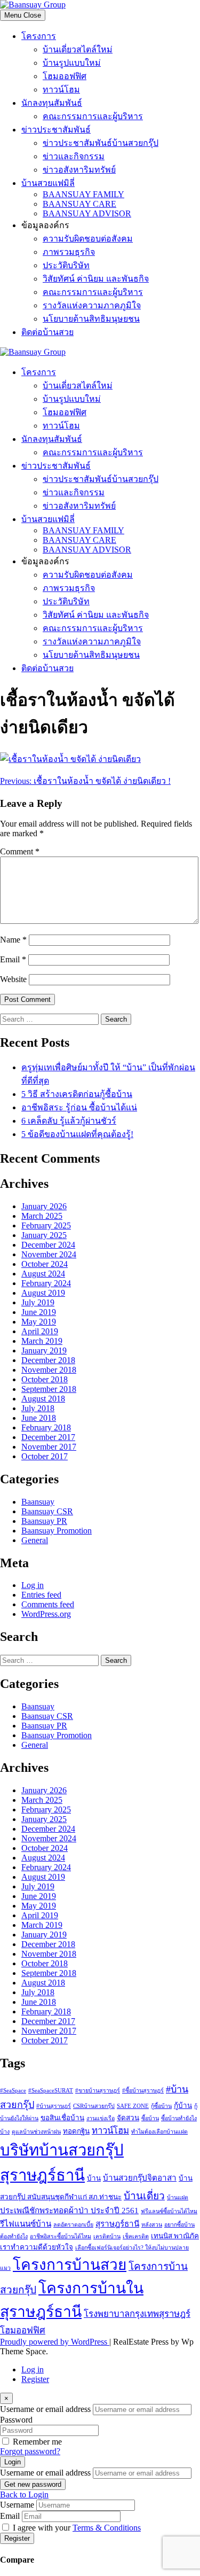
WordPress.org (46, 1614)
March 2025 (42, 1216)
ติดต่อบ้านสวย (47, 332)
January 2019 (44, 1351)
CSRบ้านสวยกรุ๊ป (94, 2106)
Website (13, 979)
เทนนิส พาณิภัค (175, 2236)
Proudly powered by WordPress (55, 2342)
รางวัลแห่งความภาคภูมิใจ (92, 305)
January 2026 (44, 1206)
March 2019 (42, 1341)
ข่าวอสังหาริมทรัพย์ (79, 170)
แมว (5, 2268)
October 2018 (45, 1379)
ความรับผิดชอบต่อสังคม (88, 239)
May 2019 (39, 1322)
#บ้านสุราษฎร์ (54, 2106)
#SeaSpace (13, 2091)
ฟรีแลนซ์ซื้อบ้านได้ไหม (169, 2211)
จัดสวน (128, 2118)
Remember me (37, 2442)
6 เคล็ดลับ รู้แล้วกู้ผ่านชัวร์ (69, 1121)
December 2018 (48, 1360)
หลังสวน (152, 2225)
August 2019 (43, 1293)
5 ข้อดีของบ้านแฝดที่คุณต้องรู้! (77, 1134)
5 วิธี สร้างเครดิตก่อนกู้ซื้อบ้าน (77, 1094)
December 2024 (48, 1245)
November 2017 (49, 1447)
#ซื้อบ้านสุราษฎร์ (143, 2091)
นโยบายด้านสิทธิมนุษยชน (91, 319)
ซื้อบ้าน (150, 2118)
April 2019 (40, 1331)
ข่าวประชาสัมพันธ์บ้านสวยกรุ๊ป (101, 143)
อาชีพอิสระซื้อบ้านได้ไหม (61, 2236)
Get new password (33, 2484)
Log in (33, 1585)
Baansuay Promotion (57, 1531)
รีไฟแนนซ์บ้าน (26, 2224)
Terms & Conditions (107, 2528)
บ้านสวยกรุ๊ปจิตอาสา (140, 2178)
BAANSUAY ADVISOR (87, 213)
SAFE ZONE (133, 2106)
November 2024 (49, 1254)
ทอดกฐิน (76, 2131)
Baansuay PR (44, 1521)
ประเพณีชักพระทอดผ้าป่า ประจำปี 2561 (69, 2210)
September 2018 (49, 1389)
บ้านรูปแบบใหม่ (72, 63)
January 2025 (44, 1235)
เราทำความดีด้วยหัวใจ (37, 2247)
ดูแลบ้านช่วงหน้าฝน (36, 2132)
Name (13, 940)
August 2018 (43, 1399)
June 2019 (39, 1312)
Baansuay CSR (47, 1511)
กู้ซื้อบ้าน (161, 2106)
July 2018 (38, 1408)
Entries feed (41, 1595)
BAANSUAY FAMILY (83, 194)
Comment (20, 851)
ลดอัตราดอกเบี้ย (73, 2225)
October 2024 (45, 1264)
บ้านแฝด (178, 2197)
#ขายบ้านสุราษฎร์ (98, 2091)
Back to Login (24, 2495)
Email (13, 959)
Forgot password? (30, 2451)
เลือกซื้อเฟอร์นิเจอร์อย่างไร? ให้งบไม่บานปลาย (132, 2248)
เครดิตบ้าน (107, 2236)
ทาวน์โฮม (61, 90)
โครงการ (39, 36)
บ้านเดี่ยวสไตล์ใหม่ (78, 49)
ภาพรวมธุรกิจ (69, 252)
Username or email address (45, 2409)
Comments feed (48, 1604)
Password (16, 2420)
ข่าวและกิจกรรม (74, 156)
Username (17, 2505)
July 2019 (38, 1302)
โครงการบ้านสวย (70, 2265)
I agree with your (77, 2528)
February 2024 (46, 1283)
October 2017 (45, 1456)
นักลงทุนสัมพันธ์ (52, 103)
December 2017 (48, 1437)
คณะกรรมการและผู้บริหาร (93, 116)
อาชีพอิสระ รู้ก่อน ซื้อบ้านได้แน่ (79, 1107)
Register (35, 2379)
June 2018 (39, 1418)
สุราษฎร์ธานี (117, 2224)
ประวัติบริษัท (66, 265)
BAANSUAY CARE (79, 204)
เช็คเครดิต (136, 2236)
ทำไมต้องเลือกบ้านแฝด (159, 2132)
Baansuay (38, 1502)
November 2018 (49, 1370)
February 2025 (46, 1225)
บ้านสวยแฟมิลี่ (48, 183)
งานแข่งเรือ (101, 2118)
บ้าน (94, 2178)
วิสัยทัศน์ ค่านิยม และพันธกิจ (96, 279)
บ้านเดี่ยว (144, 2196)
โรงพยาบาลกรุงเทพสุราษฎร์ (137, 2314)
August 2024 (43, 1274)
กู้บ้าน (183, 2106)
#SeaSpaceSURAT (51, 2091)
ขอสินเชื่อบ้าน (62, 2118)
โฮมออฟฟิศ (65, 76)
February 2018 (46, 1427)
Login (13, 2462)
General (35, 1540)
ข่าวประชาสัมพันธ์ (56, 130)
